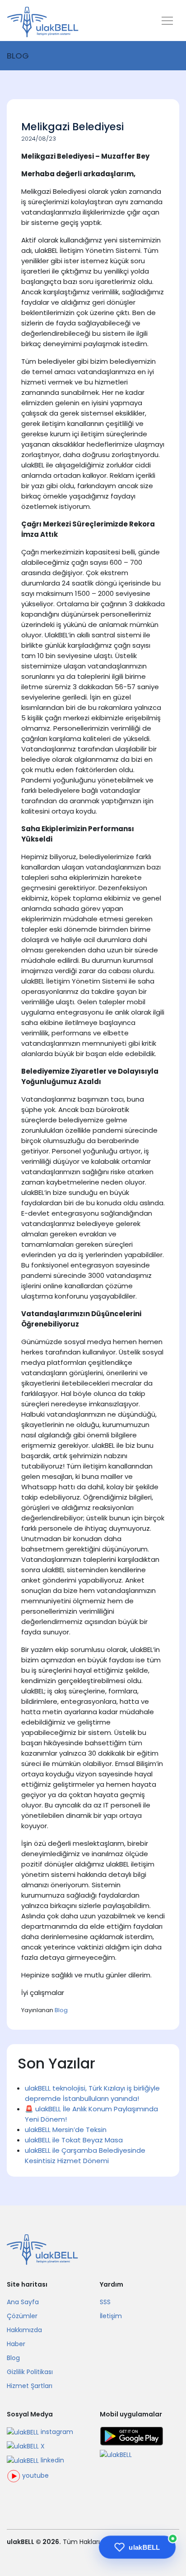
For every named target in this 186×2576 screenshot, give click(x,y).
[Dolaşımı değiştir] (167, 22)
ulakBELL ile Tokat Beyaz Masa (74, 2140)
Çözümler (22, 2316)
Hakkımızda (24, 2330)
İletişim (111, 2316)
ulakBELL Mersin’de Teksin (66, 2130)
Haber (16, 2344)
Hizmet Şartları (30, 2386)
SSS (105, 2302)
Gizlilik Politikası (30, 2372)
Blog (61, 2010)
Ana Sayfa (23, 2302)
